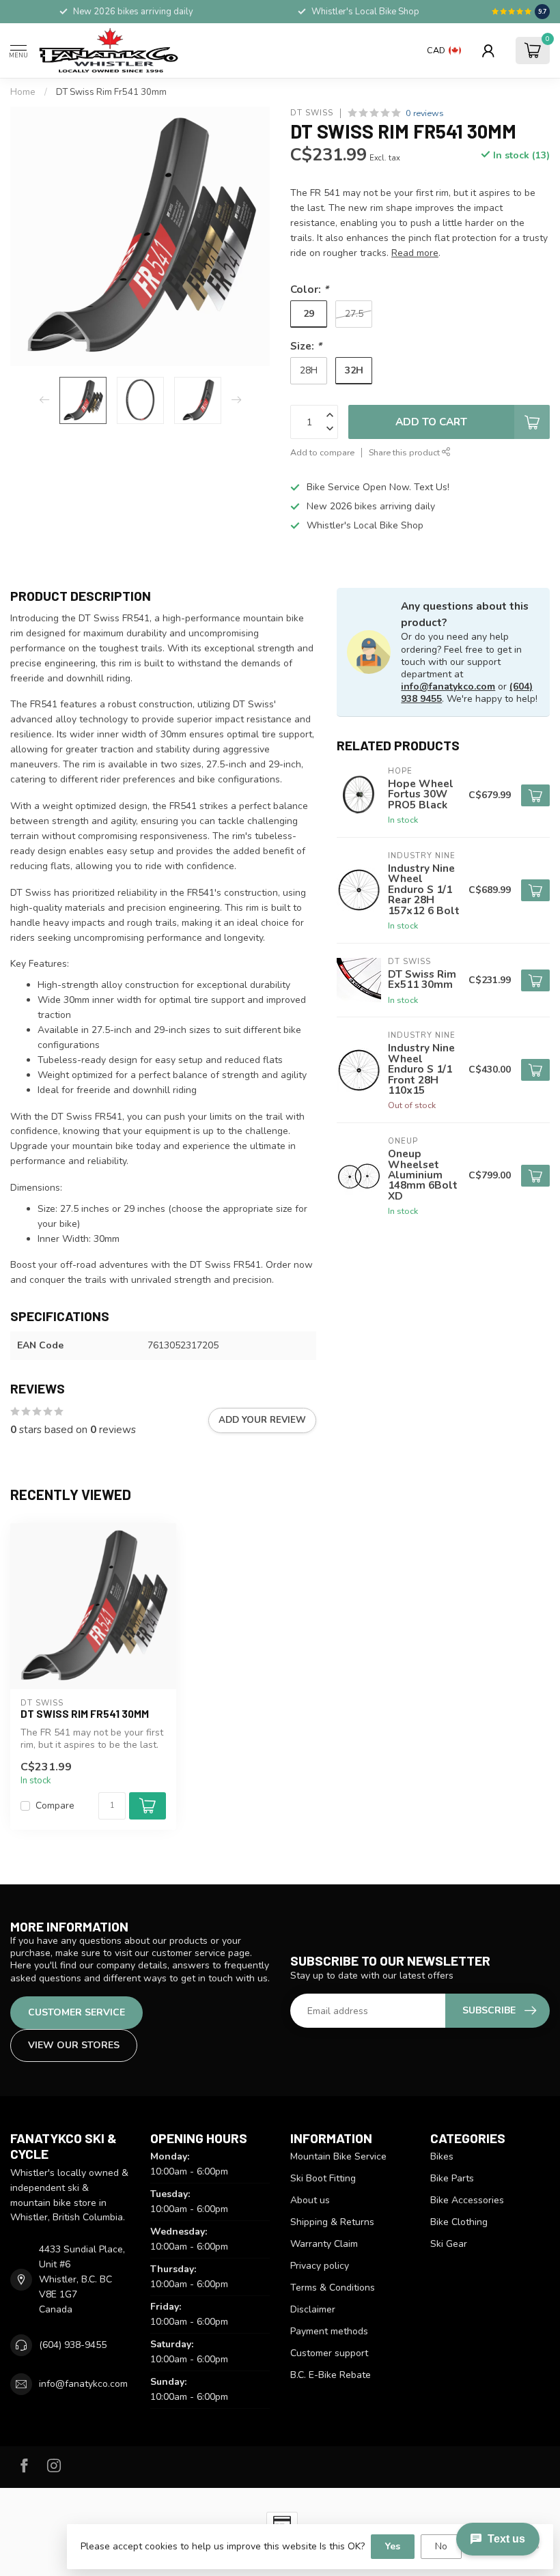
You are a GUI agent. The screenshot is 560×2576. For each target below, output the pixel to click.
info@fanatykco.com (448, 687)
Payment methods (329, 2331)
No (441, 2546)
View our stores (74, 2045)
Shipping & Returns (332, 2222)
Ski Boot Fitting (323, 2178)
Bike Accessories (467, 2200)
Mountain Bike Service (338, 2156)
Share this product (405, 452)
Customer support (329, 2353)
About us (310, 2200)
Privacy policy (320, 2266)
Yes (393, 2546)
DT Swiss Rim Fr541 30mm (111, 92)
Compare (55, 1806)
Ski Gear (449, 2244)
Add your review (262, 1420)
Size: (306, 346)
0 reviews (425, 113)
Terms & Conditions (333, 2288)
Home (23, 92)
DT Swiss (312, 113)
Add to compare (322, 452)
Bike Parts (452, 2178)
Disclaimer (313, 2309)
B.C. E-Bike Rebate (331, 2375)
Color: (309, 289)
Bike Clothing (459, 2222)
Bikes (442, 2156)
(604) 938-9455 (73, 2345)
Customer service (76, 2012)
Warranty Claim (324, 2244)
